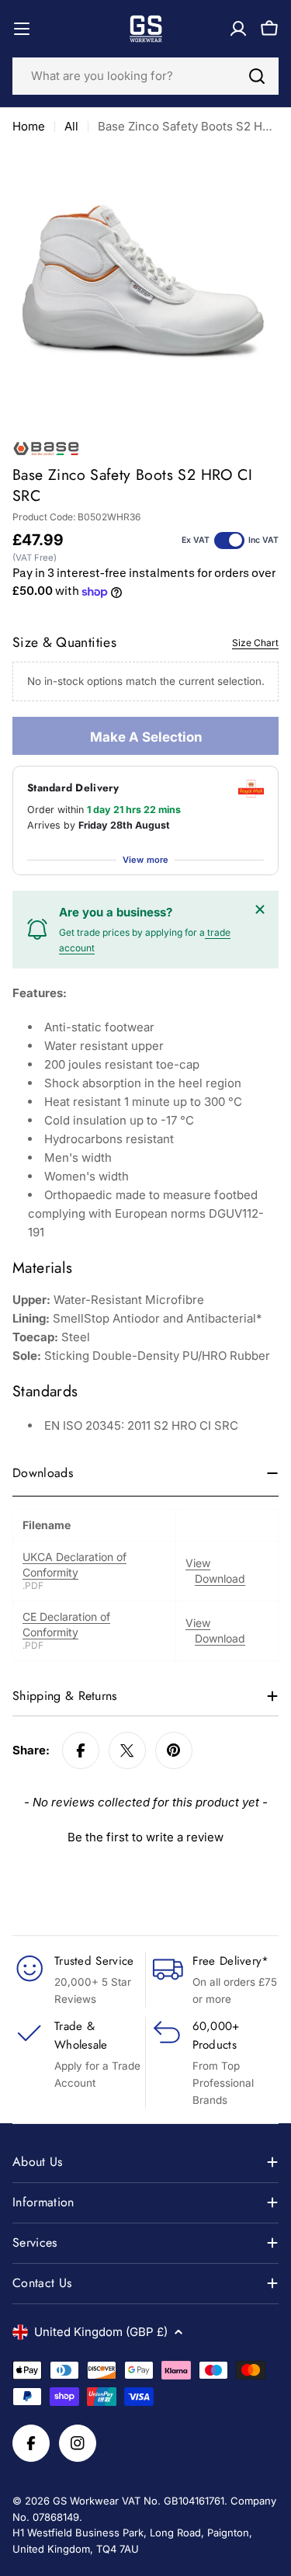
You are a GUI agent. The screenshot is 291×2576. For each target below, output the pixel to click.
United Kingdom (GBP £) (101, 2332)
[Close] (260, 909)
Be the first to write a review (145, 1837)
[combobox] (145, 76)
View (198, 1563)
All (71, 126)
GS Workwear (86, 2501)
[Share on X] (127, 1750)
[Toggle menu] (22, 29)
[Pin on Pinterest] (174, 1750)
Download (220, 1578)
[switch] (229, 541)
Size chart (255, 643)
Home (29, 126)
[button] (145, 1835)
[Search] (257, 76)
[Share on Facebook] (81, 1750)
